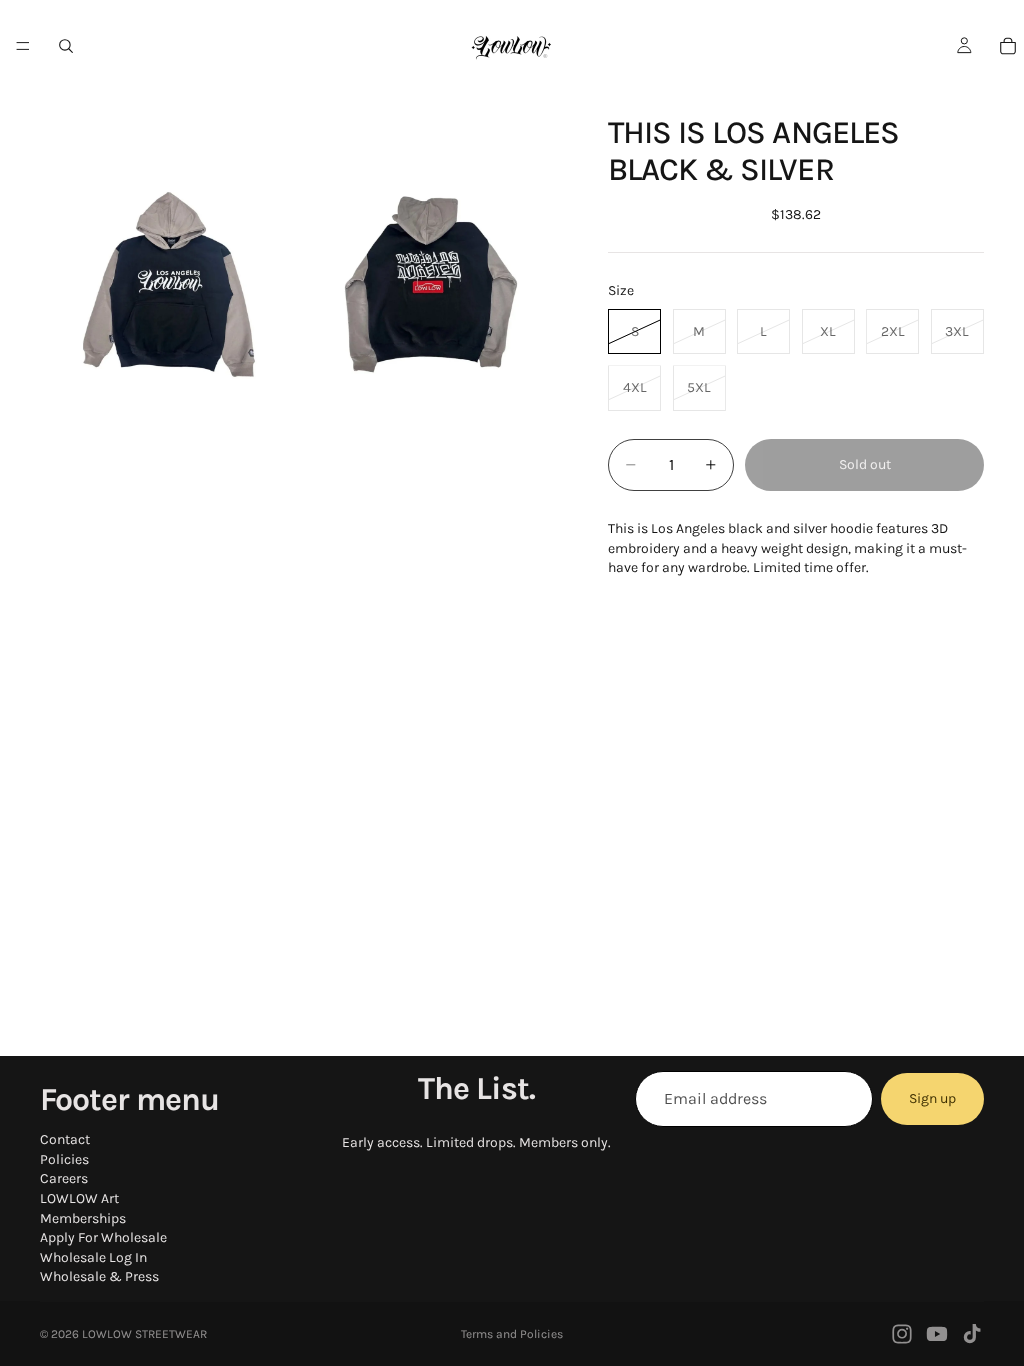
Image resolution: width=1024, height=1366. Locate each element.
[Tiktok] (972, 1334)
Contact (65, 1139)
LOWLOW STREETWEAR (144, 1334)
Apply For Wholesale (103, 1237)
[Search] (66, 46)
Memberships (83, 1218)
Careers (64, 1178)
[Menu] (23, 46)
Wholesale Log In (93, 1257)
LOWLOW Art (79, 1198)
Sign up (932, 1098)
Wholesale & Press (99, 1276)
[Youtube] (937, 1334)
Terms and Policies (512, 1334)
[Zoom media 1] (169, 284)
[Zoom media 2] (431, 284)
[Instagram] (902, 1334)
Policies (64, 1159)
